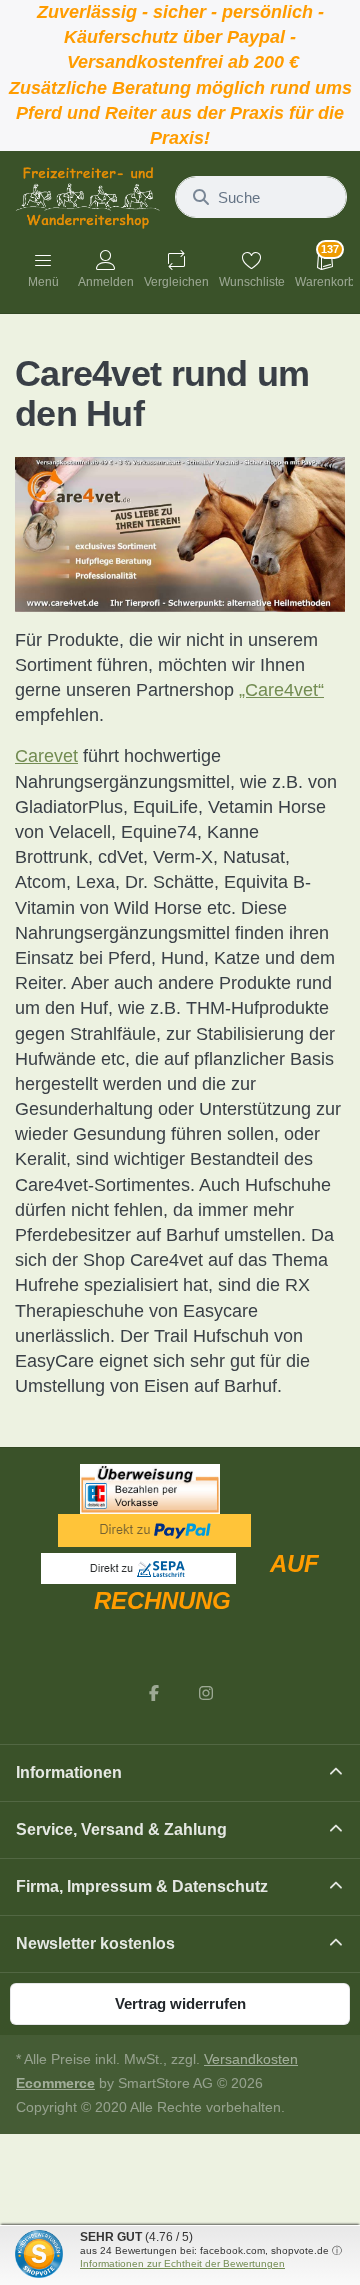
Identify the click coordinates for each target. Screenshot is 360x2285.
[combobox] (261, 197)
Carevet (46, 756)
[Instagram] (206, 1693)
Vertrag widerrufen (180, 2003)
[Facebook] (154, 1693)
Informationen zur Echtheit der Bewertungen (182, 2263)
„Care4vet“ (281, 690)
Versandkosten (251, 2059)
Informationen (69, 1772)
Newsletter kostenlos (95, 1943)
